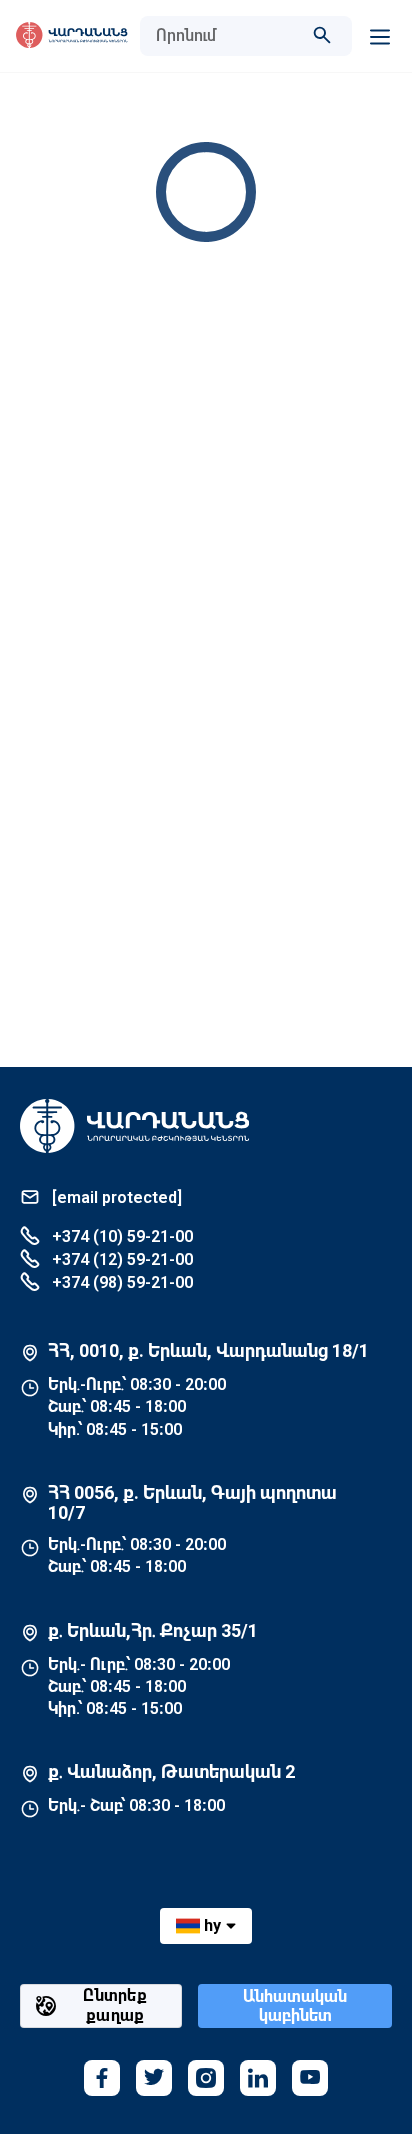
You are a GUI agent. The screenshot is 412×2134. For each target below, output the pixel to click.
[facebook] (102, 2078)
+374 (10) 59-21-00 (120, 1236)
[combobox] (226, 36)
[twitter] (154, 2078)
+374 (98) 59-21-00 (120, 1282)
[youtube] (310, 2078)
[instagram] (206, 2078)
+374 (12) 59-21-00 (120, 1259)
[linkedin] (258, 2078)
